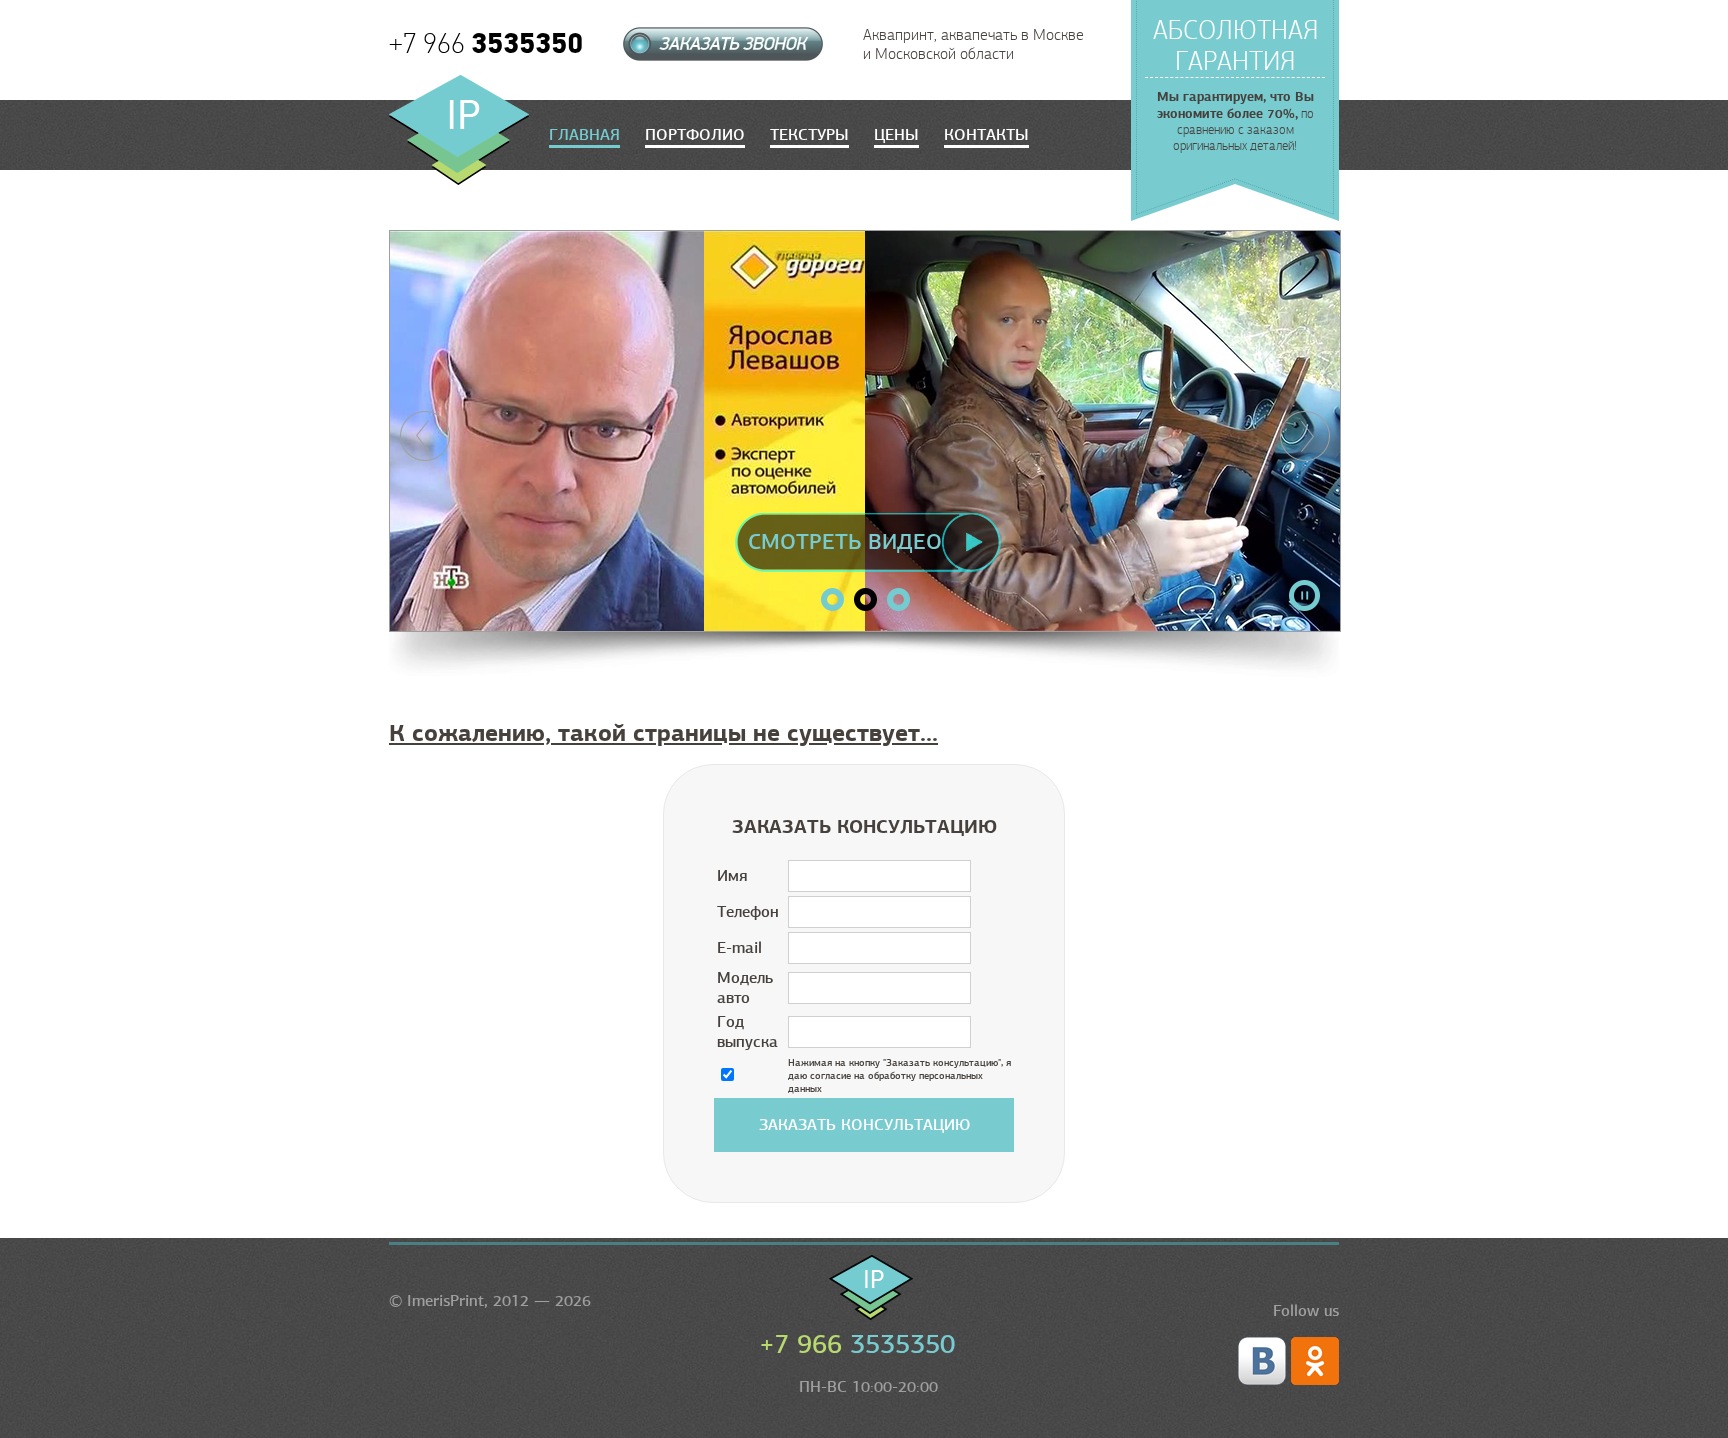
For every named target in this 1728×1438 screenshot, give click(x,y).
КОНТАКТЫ (986, 135)
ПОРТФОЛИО (695, 135)
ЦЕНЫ (896, 135)
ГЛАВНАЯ (584, 135)
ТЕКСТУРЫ (809, 135)
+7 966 (486, 44)
